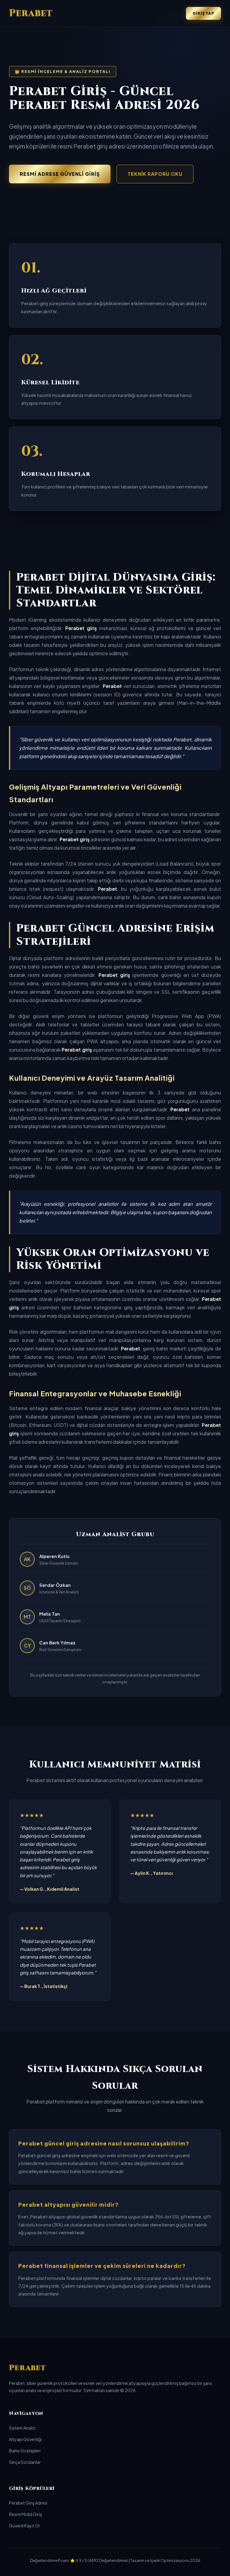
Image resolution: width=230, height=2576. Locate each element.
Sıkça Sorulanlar (25, 2462)
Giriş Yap (203, 13)
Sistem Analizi (22, 2428)
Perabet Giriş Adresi (28, 2503)
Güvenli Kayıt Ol (24, 2526)
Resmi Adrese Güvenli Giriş (60, 174)
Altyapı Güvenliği (25, 2439)
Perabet (31, 13)
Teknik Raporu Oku (155, 174)
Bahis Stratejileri (25, 2451)
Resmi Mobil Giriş (25, 2514)
